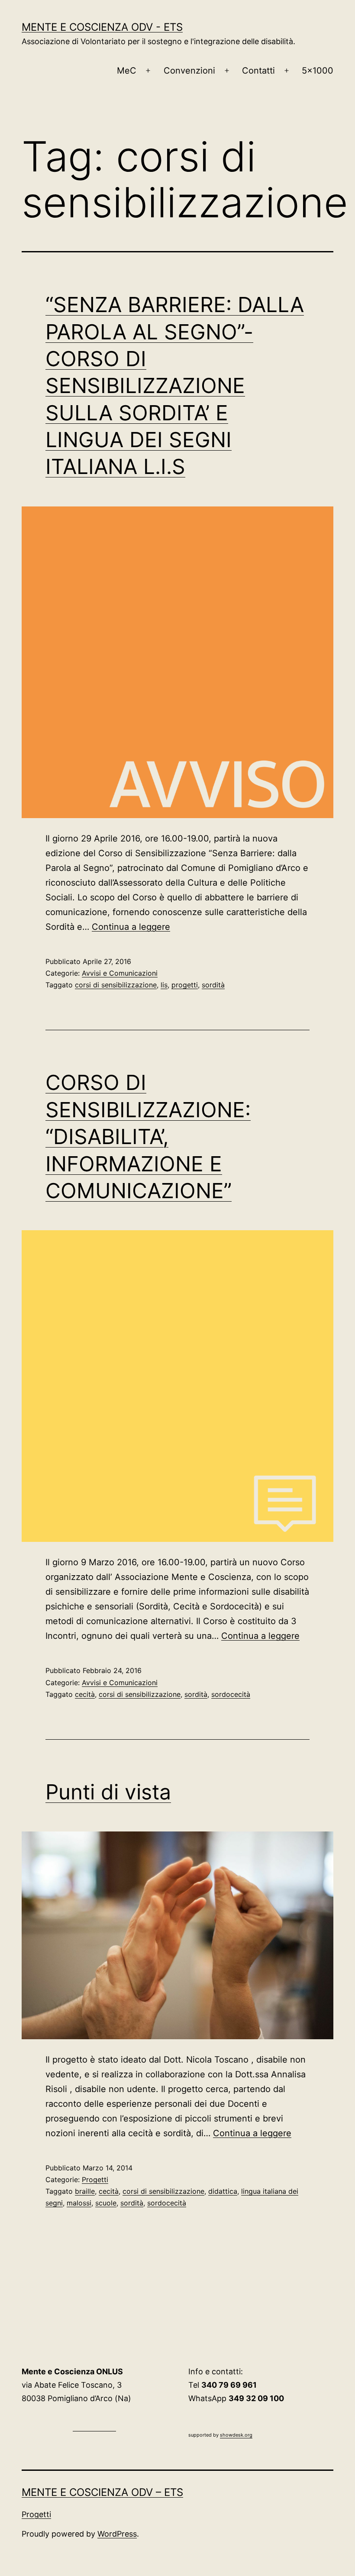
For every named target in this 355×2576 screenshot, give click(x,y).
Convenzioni (189, 71)
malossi (79, 2203)
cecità (85, 1694)
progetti (185, 985)
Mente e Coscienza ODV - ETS (102, 27)
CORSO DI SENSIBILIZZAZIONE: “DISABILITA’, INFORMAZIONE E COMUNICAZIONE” (148, 1136)
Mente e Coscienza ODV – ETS (102, 2492)
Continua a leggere (131, 927)
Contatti (258, 71)
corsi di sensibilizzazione (116, 985)
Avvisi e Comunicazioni (120, 973)
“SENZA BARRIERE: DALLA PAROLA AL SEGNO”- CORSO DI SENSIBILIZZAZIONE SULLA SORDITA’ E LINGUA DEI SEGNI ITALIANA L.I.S (175, 385)
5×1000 (318, 71)
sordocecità (231, 1694)
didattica (223, 2191)
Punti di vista (108, 1792)
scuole (106, 2203)
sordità (213, 985)
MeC (127, 71)
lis (164, 985)
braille (85, 2191)
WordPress (117, 2534)
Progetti (95, 2179)
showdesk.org (236, 2435)
